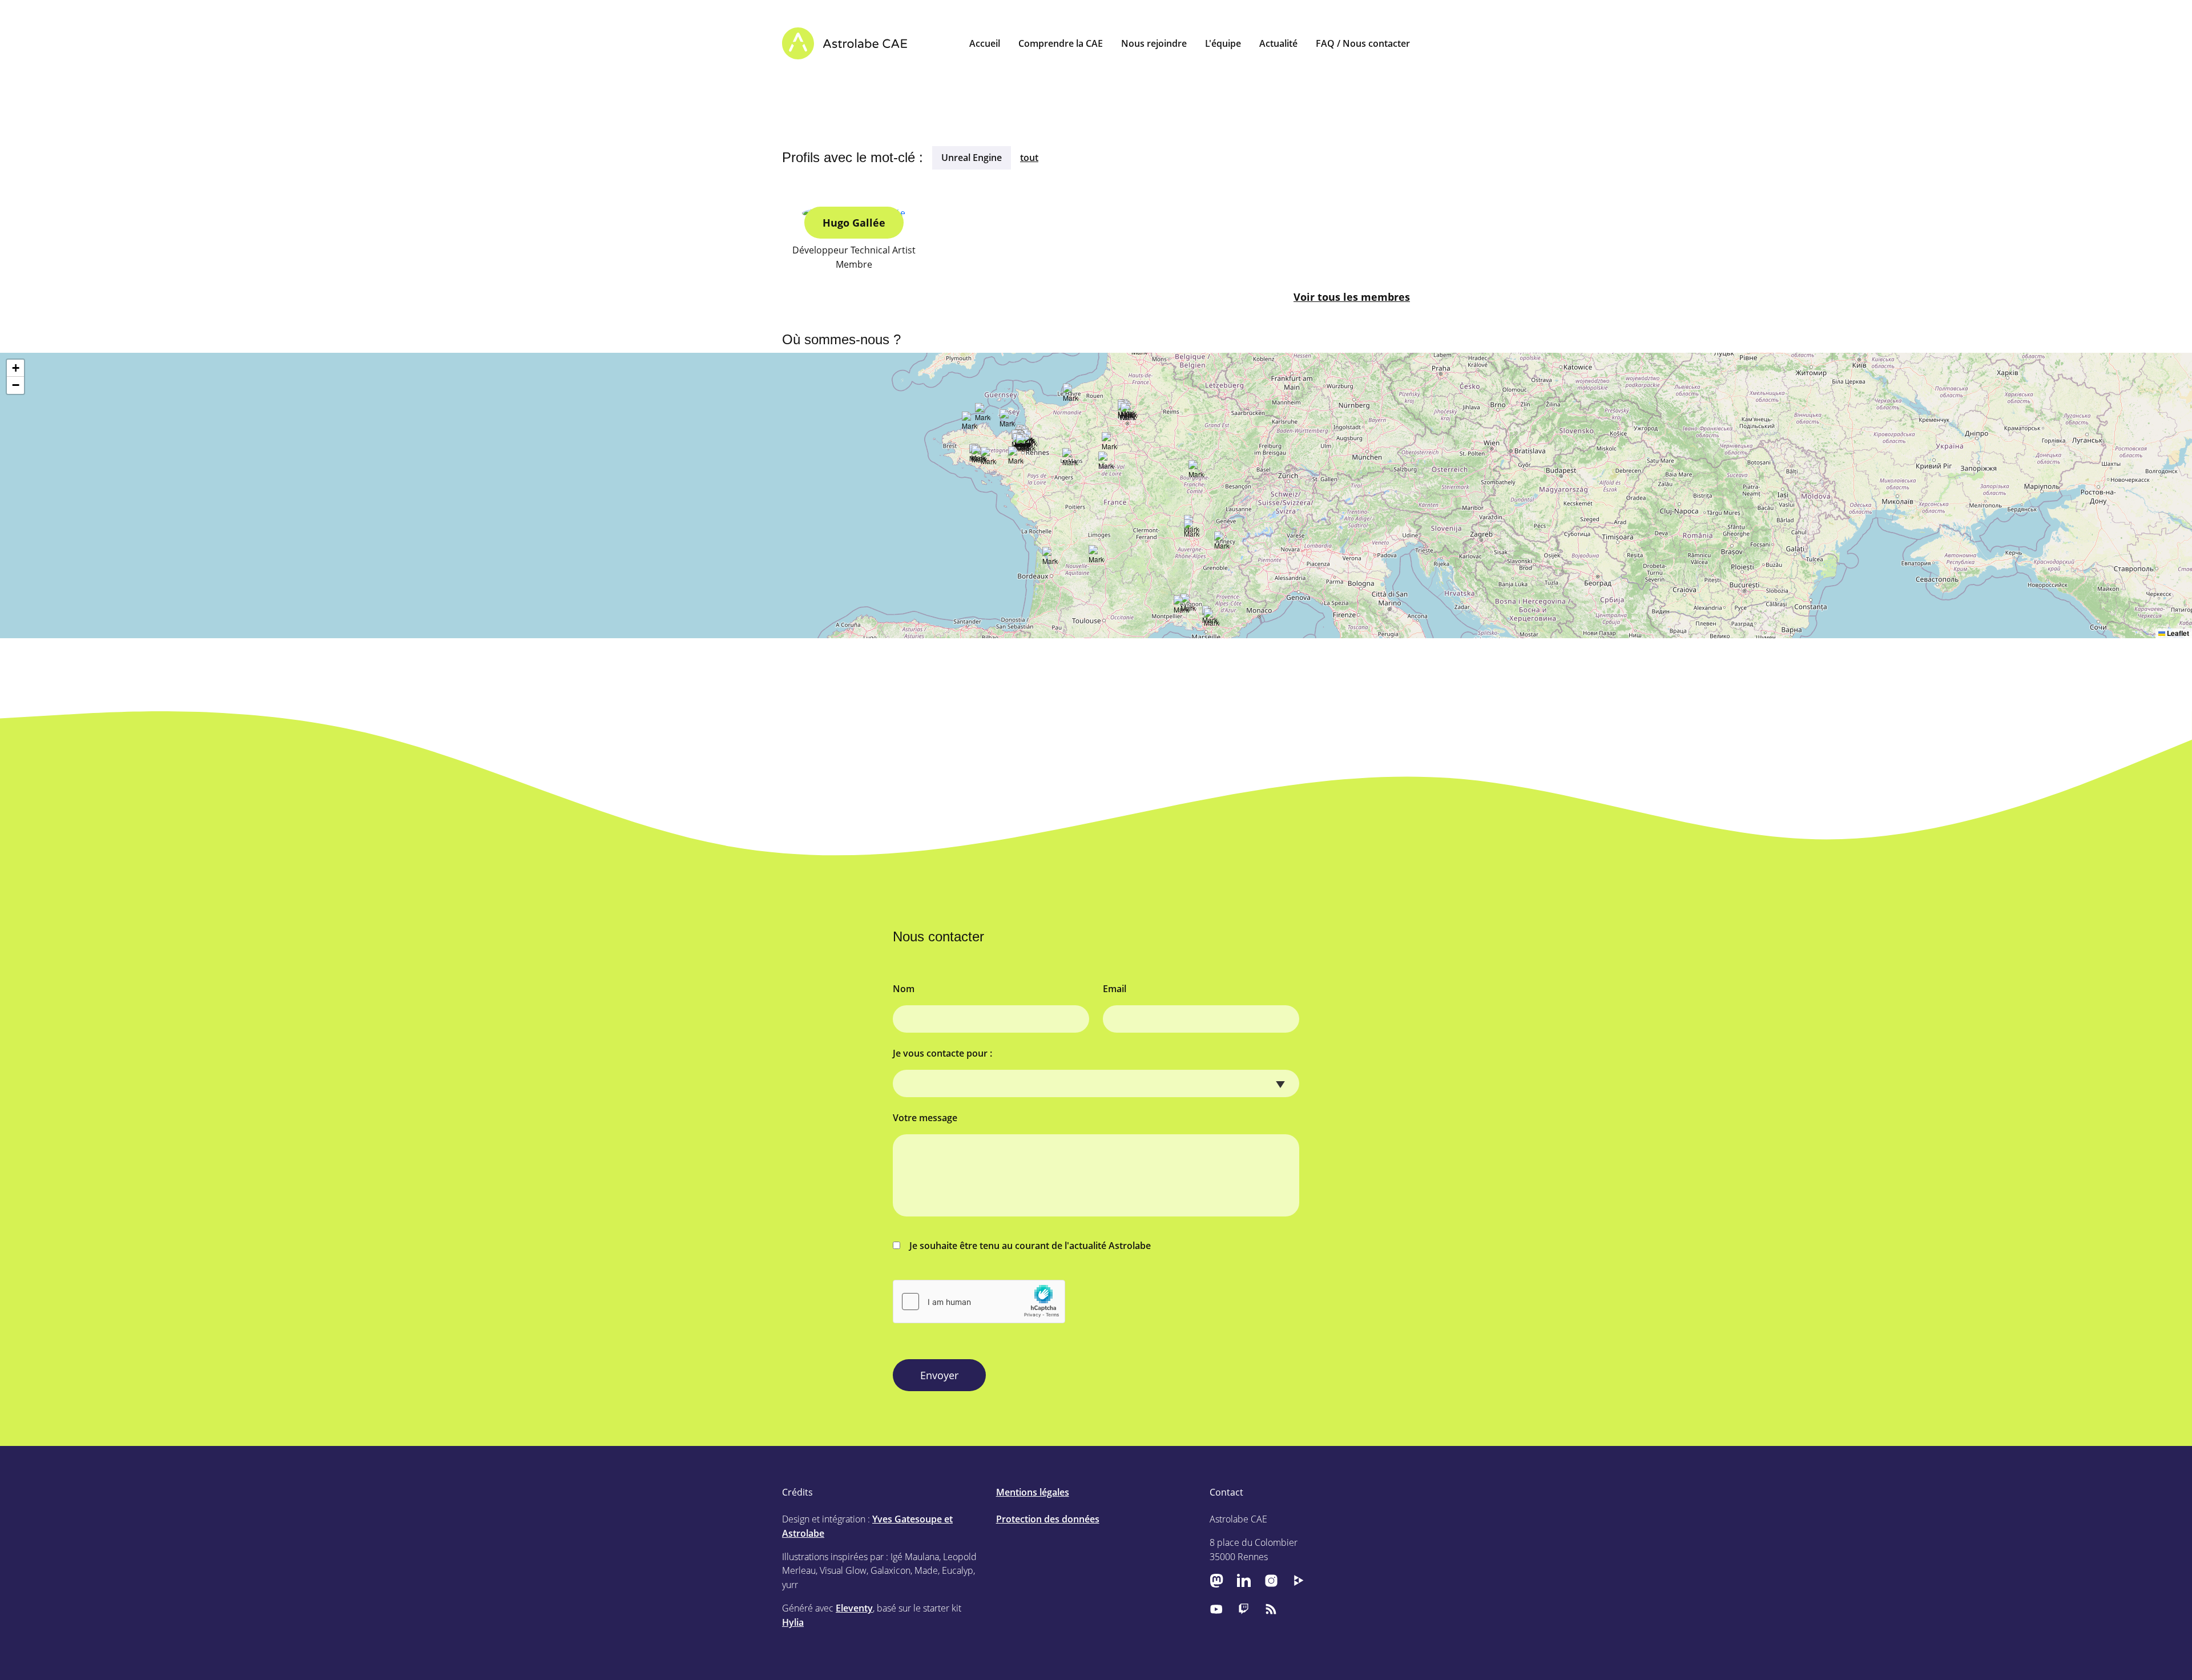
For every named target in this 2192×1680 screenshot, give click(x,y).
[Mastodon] (1216, 1580)
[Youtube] (1216, 1609)
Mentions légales (1033, 1492)
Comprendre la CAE (1061, 43)
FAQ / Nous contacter (1363, 43)
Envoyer (939, 1375)
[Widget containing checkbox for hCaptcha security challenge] (979, 1302)
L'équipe (1223, 43)
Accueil (985, 43)
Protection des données (1048, 1519)
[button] (1192, 531)
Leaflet (2177, 633)
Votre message (925, 1118)
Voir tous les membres (1352, 297)
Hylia (793, 1622)
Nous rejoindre (1154, 43)
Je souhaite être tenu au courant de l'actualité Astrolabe (1030, 1246)
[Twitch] (1244, 1609)
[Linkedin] (1244, 1580)
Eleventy (854, 1608)
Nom (904, 989)
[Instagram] (1271, 1580)
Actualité (1278, 43)
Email (1115, 989)
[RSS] (1271, 1609)
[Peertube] (1299, 1580)
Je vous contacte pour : (942, 1053)
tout (1029, 158)
